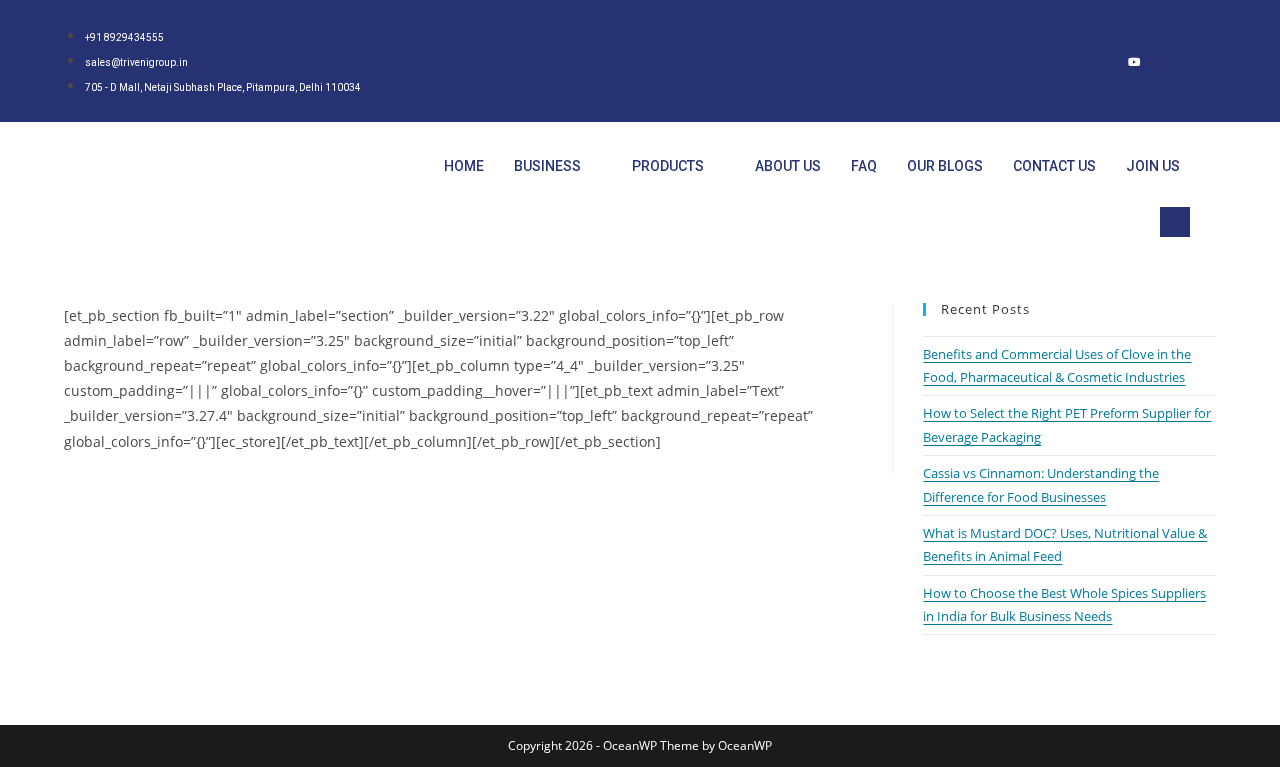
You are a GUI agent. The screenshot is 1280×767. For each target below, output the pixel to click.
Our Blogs (945, 166)
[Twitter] (1054, 61)
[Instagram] (1174, 61)
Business (547, 166)
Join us (1153, 166)
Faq (864, 166)
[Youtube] (1134, 61)
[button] (1175, 222)
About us (788, 166)
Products (668, 166)
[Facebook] (1014, 61)
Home (464, 166)
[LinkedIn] (1094, 61)
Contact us (1054, 166)
